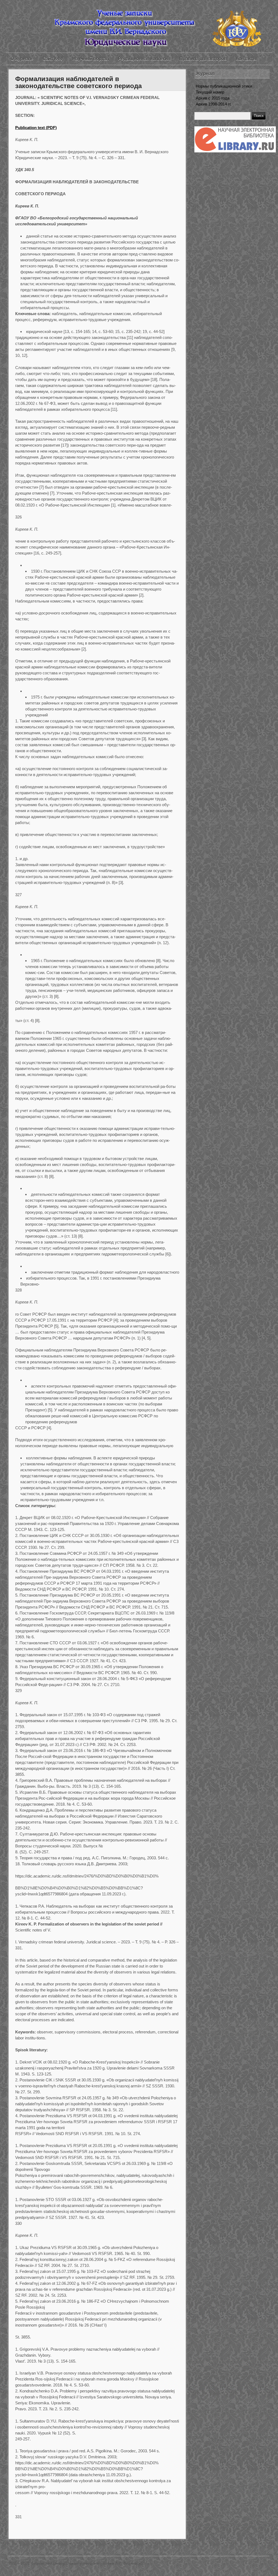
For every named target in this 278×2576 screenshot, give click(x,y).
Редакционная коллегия (144, 59)
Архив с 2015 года (213, 98)
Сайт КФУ (53, 59)
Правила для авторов (203, 59)
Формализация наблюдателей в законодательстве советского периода (78, 82)
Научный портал (91, 59)
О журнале (22, 59)
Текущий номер (210, 92)
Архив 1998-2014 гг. (214, 104)
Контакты (246, 59)
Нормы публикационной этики (224, 86)
